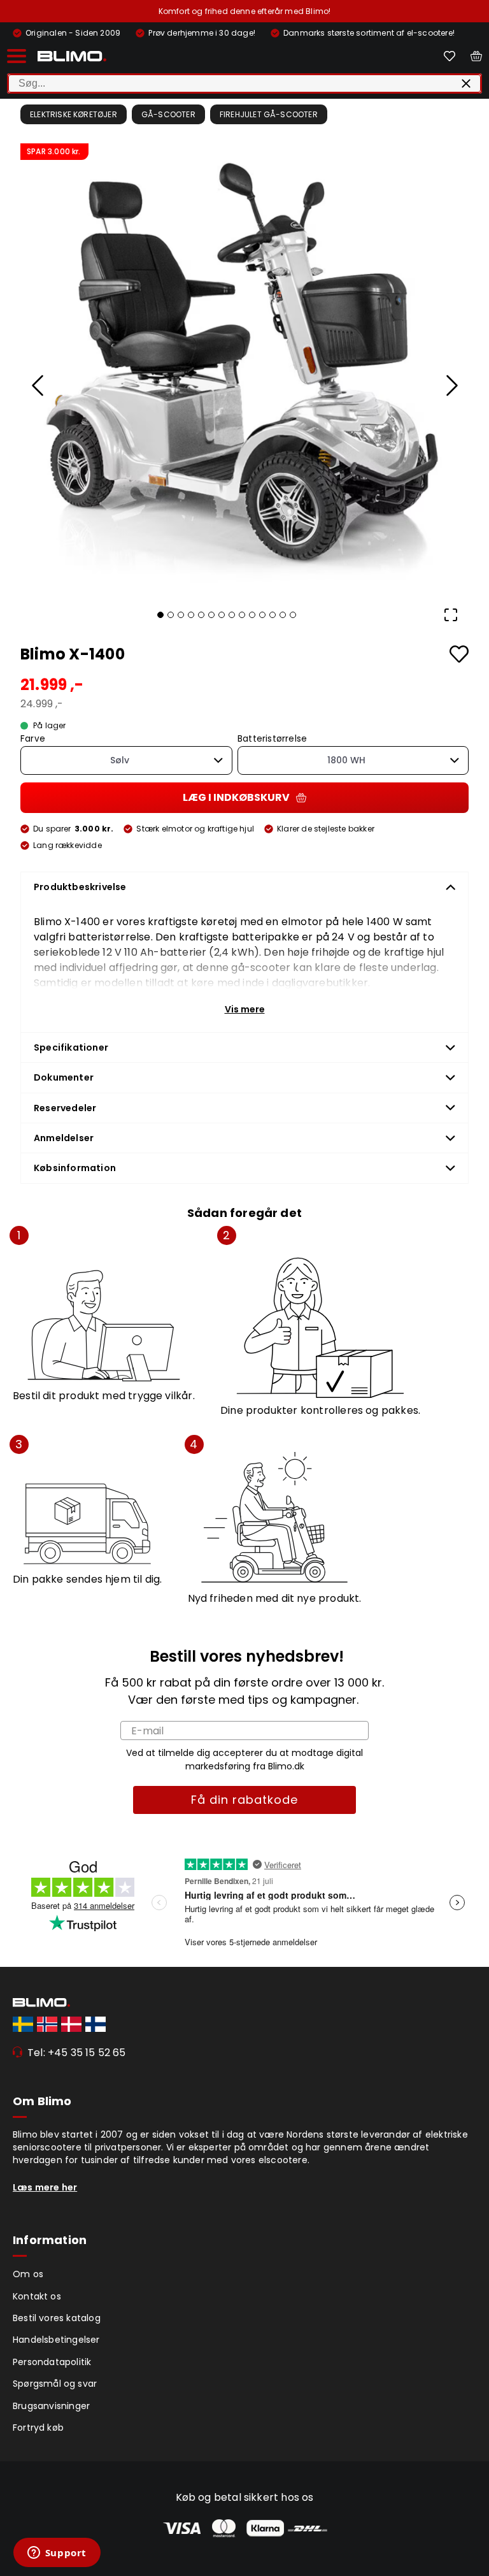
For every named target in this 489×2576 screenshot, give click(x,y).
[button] (244, 368)
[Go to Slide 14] (293, 615)
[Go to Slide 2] (171, 615)
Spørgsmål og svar (55, 2384)
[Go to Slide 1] (160, 615)
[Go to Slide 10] (252, 615)
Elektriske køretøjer (74, 114)
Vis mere (245, 1009)
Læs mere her (45, 2187)
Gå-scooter (168, 114)
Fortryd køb (38, 2428)
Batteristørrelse (272, 739)
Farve (33, 739)
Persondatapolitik (52, 2362)
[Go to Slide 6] (211, 615)
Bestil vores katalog (57, 2318)
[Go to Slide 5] (201, 615)
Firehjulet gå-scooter (269, 114)
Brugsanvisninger (51, 2406)
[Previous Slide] (38, 385)
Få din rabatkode (244, 1800)
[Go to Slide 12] (273, 615)
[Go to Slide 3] (181, 615)
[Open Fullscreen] (451, 615)
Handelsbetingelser (56, 2340)
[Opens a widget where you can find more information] (57, 2554)
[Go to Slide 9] (242, 615)
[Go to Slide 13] (283, 615)
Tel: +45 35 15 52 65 (77, 2053)
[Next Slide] (451, 385)
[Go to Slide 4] (191, 615)
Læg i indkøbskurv (236, 797)
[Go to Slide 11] (262, 615)
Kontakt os (37, 2296)
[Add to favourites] (459, 654)
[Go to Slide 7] (222, 615)
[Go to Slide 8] (232, 615)
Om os (28, 2274)
